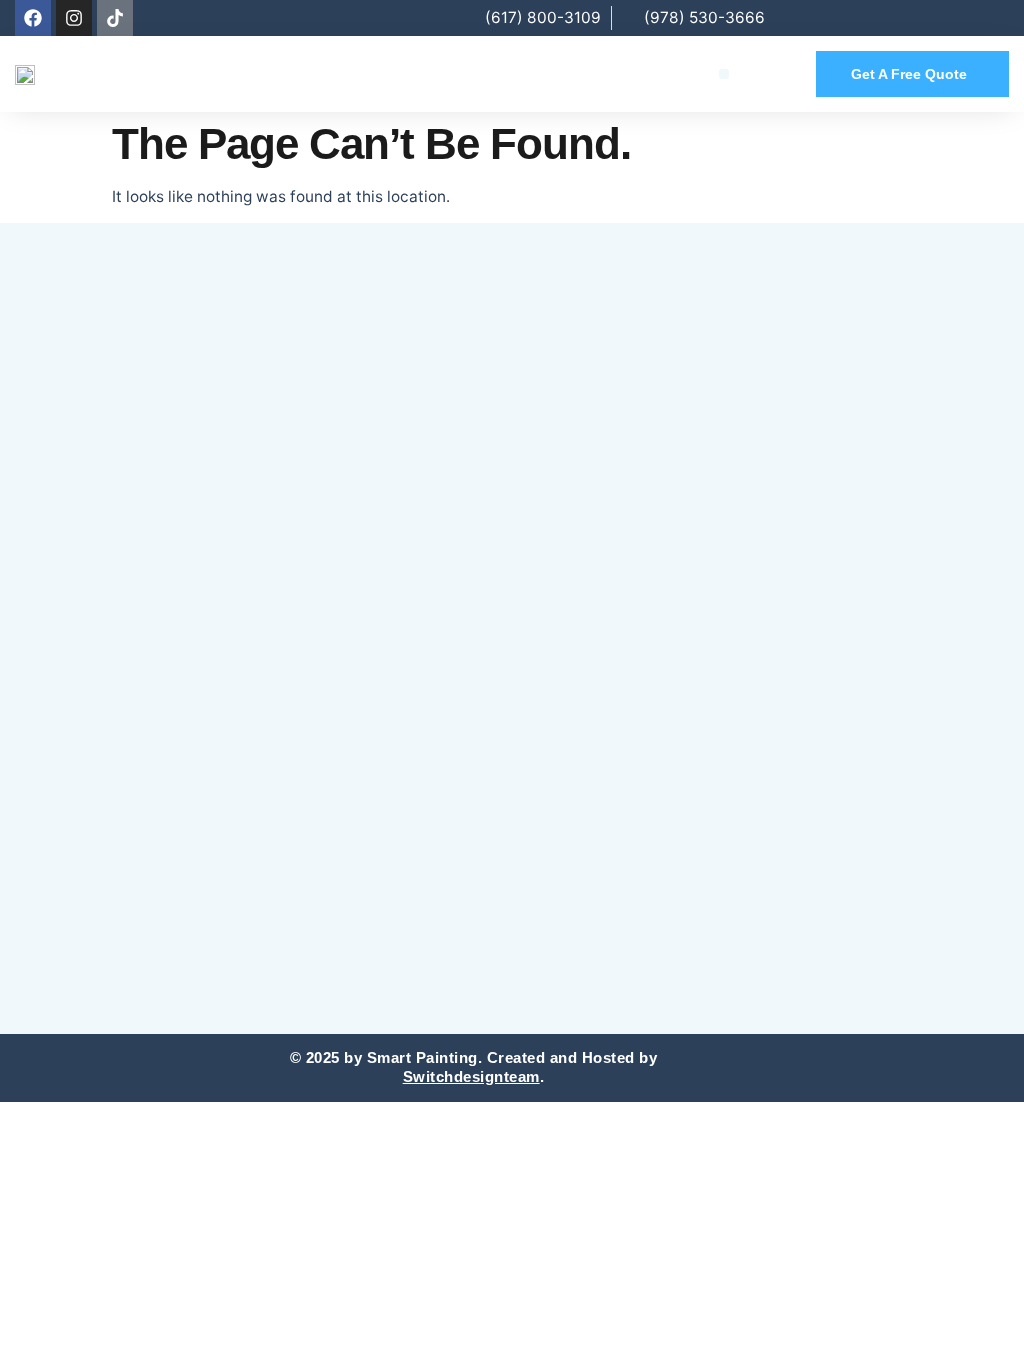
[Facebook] (33, 18)
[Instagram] (74, 18)
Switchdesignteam (471, 1076)
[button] (724, 74)
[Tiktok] (115, 18)
